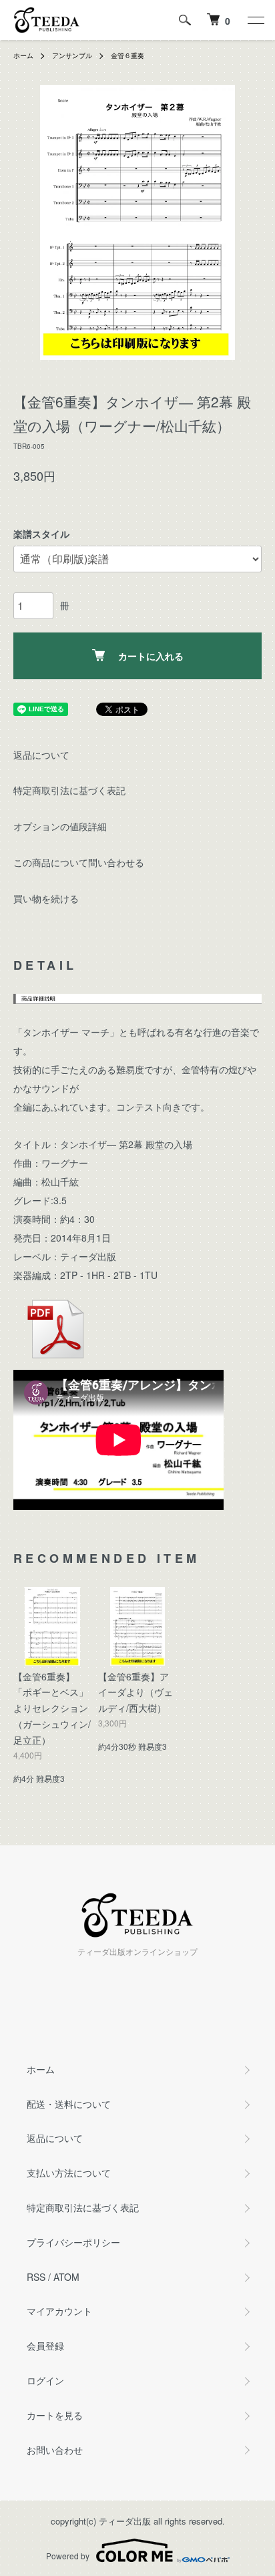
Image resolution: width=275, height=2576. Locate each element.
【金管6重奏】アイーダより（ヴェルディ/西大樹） (135, 1692)
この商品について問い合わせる (79, 862)
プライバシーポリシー (73, 2242)
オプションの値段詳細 (60, 826)
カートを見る (55, 2415)
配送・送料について (69, 2104)
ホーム (23, 55)
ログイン (45, 2380)
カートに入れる (151, 656)
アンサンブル (72, 55)
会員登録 (45, 2346)
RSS (36, 2277)
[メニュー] (255, 20)
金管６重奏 (127, 55)
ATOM (66, 2277)
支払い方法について (69, 2173)
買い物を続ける (46, 898)
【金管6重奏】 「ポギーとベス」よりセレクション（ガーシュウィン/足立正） (52, 1708)
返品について (41, 755)
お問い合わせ (55, 2450)
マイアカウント (59, 2311)
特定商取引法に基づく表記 (69, 790)
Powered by (68, 2556)
